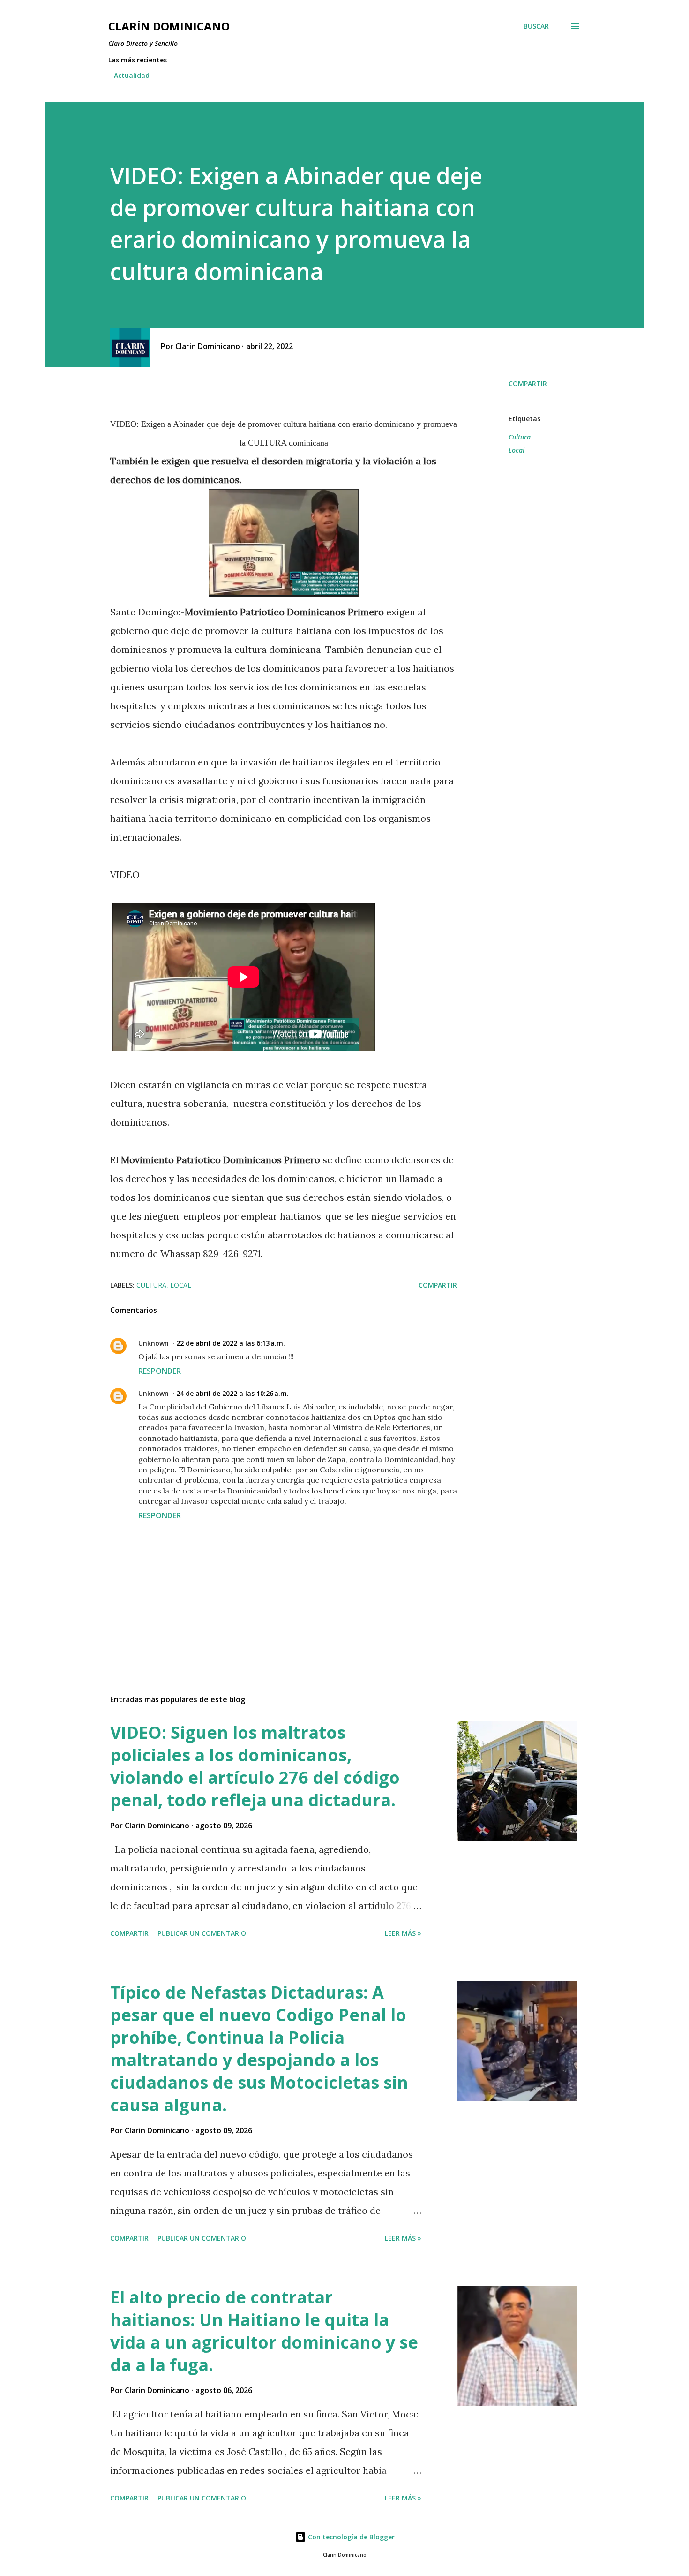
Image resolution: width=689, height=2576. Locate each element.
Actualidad (132, 75)
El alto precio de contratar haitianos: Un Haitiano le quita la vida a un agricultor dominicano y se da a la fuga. (264, 2331)
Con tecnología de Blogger (350, 2537)
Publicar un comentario (202, 1933)
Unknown (154, 1343)
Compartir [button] (528, 383)
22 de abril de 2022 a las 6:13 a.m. (231, 1343)
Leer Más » (403, 1933)
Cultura (520, 437)
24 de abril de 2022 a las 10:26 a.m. (232, 1393)
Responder (160, 1371)
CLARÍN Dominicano (169, 26)
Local (517, 450)
